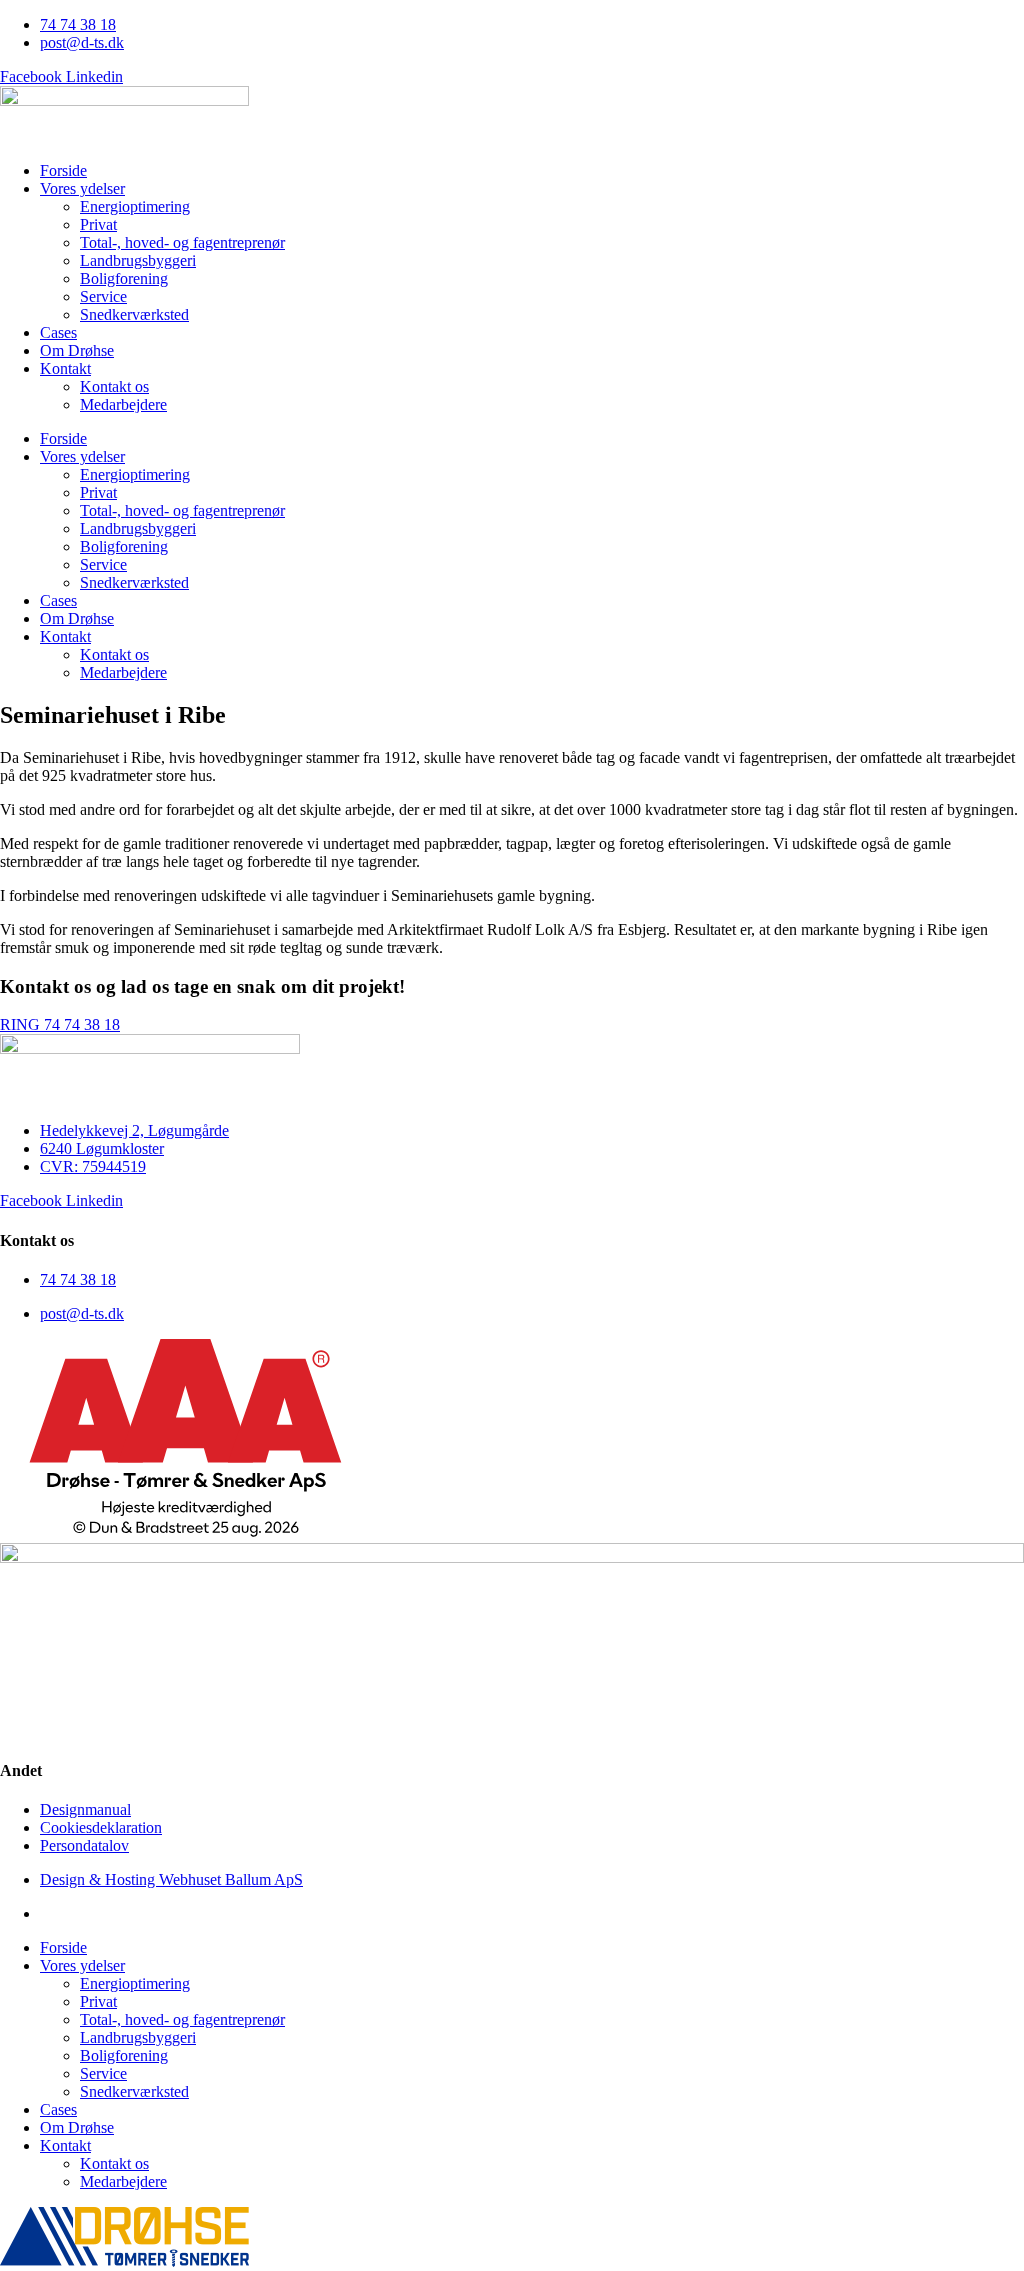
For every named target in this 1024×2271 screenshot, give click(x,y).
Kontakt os (114, 386)
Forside (63, 170)
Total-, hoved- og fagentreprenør (182, 242)
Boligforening (124, 278)
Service (103, 296)
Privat (98, 224)
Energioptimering (135, 206)
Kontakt (65, 368)
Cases (58, 332)
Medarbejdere (123, 404)
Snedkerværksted (134, 314)
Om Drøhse (77, 350)
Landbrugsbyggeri (138, 260)
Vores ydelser (82, 188)
